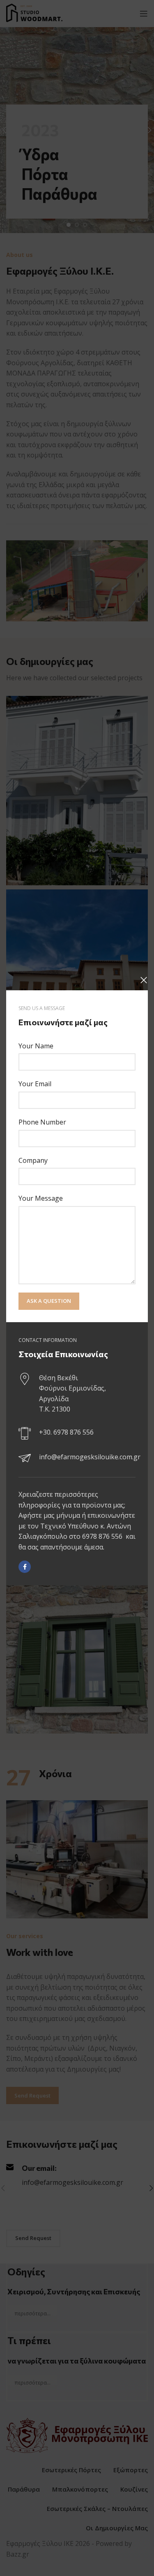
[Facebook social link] (25, 1567)
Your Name (36, 1046)
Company (33, 1160)
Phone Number (42, 1122)
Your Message (41, 1198)
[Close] (144, 980)
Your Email (35, 1084)
